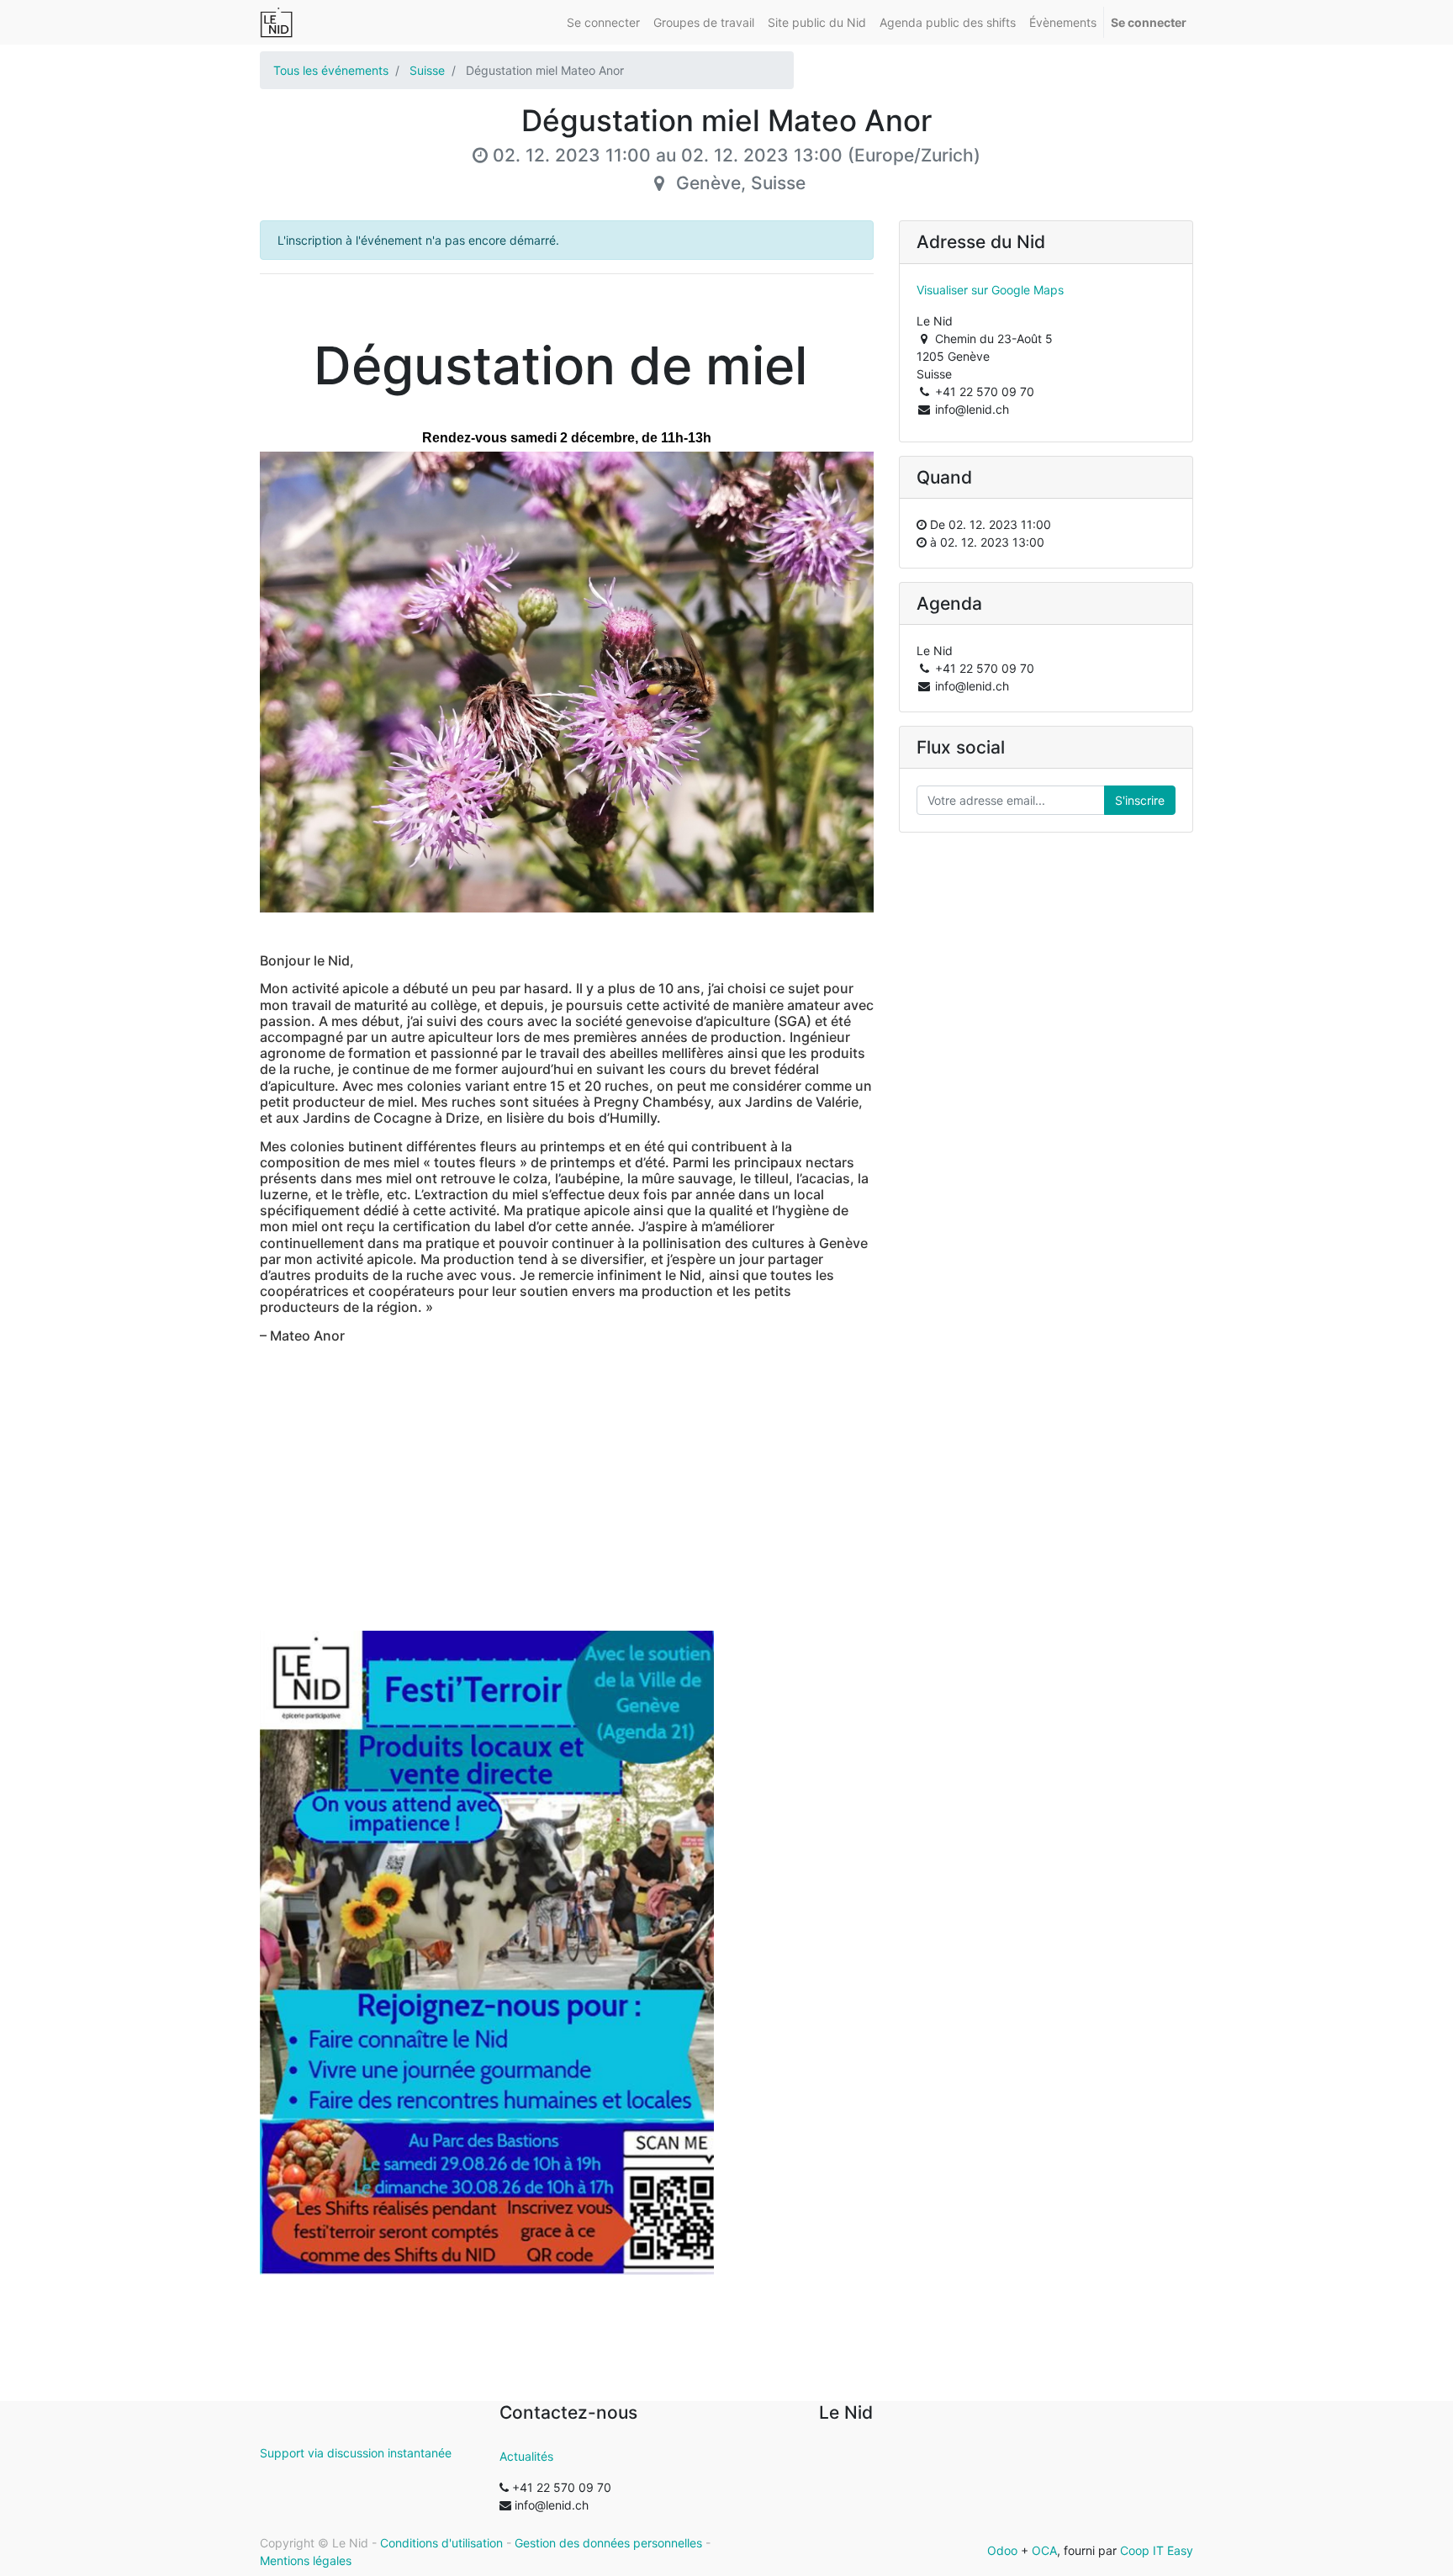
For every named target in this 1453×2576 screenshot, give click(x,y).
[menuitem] (603, 22)
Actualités (526, 2456)
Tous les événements (331, 70)
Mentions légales (306, 2560)
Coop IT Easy (1157, 2550)
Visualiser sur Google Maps (990, 290)
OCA (1044, 2550)
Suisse (427, 70)
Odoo (1002, 2550)
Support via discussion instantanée (356, 2453)
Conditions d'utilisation (441, 2543)
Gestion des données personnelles (608, 2543)
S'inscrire (1140, 800)
